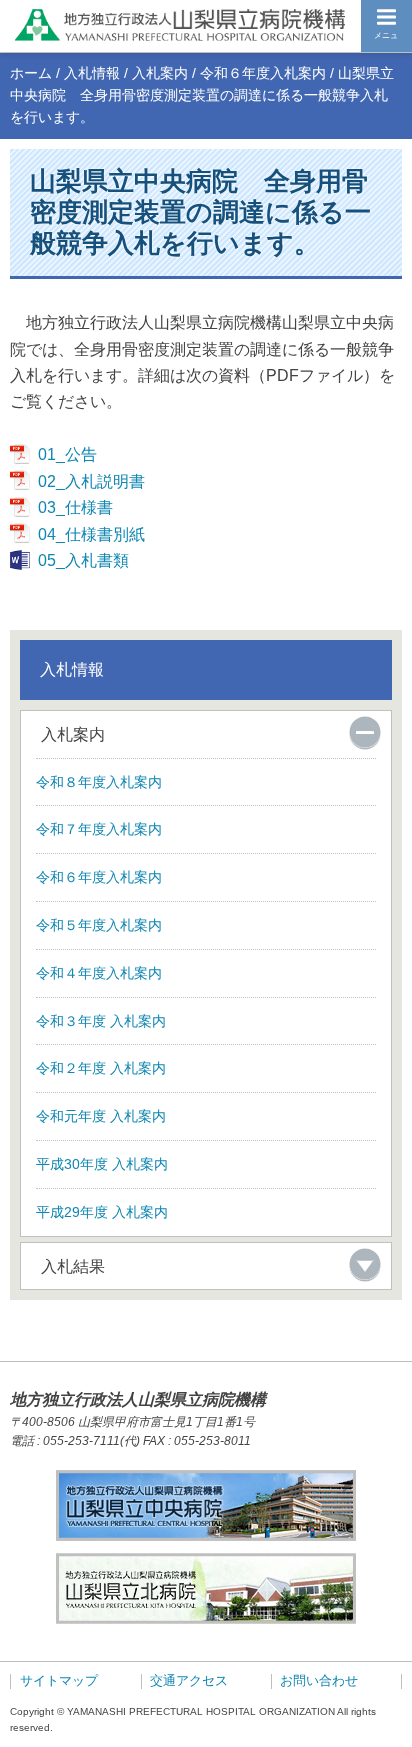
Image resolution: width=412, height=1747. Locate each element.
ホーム (31, 73)
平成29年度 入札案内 (102, 1212)
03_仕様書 (75, 507)
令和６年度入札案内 (263, 73)
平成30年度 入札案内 (102, 1164)
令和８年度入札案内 (99, 782)
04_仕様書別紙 (91, 534)
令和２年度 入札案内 (101, 1068)
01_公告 (67, 454)
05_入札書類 (83, 560)
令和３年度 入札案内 (101, 1021)
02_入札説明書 (91, 481)
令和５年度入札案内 (99, 925)
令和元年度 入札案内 (101, 1116)
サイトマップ (59, 1681)
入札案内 (160, 73)
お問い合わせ (319, 1681)
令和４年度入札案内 (99, 973)
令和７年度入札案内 (99, 829)
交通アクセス (189, 1681)
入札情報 (92, 73)
